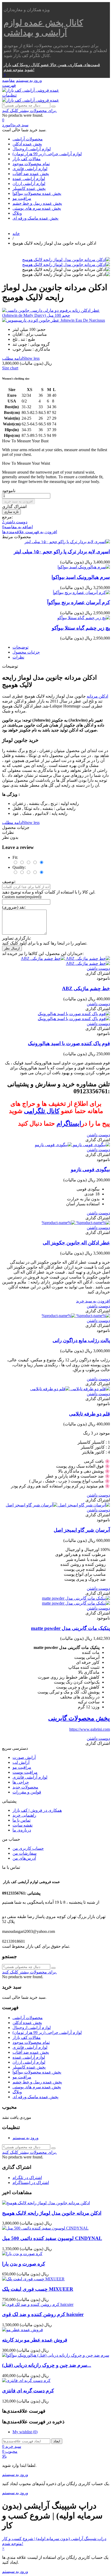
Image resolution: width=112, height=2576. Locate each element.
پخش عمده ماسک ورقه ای (35, 218)
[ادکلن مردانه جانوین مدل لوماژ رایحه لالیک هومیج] (66, 260)
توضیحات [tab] (20, 647)
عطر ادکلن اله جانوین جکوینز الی (76, 1243)
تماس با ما (21, 1820)
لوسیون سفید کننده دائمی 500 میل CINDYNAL (52, 2238)
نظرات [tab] (18, 657)
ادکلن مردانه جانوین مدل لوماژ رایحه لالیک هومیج (52, 2213)
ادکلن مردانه (97, 696)
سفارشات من (24, 1853)
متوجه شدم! (19, 70)
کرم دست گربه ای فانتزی (28, 2391)
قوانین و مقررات (27, 1792)
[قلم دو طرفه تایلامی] (70, 1389)
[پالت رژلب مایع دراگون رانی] (76, 1316)
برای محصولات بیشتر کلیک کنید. (29, 111)
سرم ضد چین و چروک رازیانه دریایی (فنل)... (47, 2365)
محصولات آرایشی (28, 139)
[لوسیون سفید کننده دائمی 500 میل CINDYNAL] (45, 2228)
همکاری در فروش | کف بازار (37, 1810)
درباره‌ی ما (22, 1830)
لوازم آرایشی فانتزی (30, 169)
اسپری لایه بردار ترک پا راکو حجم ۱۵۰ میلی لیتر (62, 552)
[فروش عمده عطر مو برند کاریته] (23, 2330)
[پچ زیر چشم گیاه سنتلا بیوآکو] (84, 618)
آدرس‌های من (24, 1858)
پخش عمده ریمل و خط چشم (37, 203)
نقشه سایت (23, 1825)
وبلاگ (17, 213)
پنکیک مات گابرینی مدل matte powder (70, 1628)
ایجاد (57, 2441)
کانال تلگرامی (42, 1111)
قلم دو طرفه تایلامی (89, 1414)
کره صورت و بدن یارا (24, 2264)
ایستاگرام (69, 1123)
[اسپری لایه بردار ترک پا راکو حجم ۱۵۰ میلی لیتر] (67, 542)
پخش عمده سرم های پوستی (37, 208)
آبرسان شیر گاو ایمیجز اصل (82, 1530)
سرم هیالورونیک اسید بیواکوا (81, 577)
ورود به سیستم (26, 2138)
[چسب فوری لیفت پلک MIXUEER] (33, 2279)
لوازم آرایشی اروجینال (32, 149)
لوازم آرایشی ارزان (29, 184)
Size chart (10, 368)
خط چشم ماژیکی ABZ (86, 988)
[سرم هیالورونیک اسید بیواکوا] (84, 567)
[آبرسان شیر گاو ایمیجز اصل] (58, 1505)
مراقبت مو (22, 198)
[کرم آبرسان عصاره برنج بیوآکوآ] (81, 592)
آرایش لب (21, 1762)
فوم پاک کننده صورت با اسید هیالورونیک (69, 1043)
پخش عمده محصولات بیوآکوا (37, 193)
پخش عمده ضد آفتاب (31, 174)
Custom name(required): (22, 897)
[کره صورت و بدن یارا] (22, 2254)
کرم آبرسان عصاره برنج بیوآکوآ (79, 602)
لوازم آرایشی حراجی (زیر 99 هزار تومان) (47, 154)
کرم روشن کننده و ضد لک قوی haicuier (43, 2314)
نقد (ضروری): (14, 907)
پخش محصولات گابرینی (79, 1718)
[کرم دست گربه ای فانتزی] (26, 2381)
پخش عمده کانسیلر (29, 188)
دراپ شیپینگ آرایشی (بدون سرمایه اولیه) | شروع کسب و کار (54, 2539)
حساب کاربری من (28, 1848)
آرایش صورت (24, 1757)
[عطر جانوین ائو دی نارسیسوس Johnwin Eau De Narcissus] (56, 320)
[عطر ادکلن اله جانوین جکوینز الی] (76, 1223)
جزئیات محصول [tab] (26, 652)
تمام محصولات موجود (31, 164)
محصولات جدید (25, 1787)
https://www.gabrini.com (90, 1729)
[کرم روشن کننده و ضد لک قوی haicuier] (38, 2304)
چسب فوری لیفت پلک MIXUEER (38, 2289)
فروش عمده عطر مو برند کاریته (35, 2340)
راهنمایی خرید (24, 1815)
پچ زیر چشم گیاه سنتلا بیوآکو (81, 628)
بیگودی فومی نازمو (90, 1169)
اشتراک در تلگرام (27, 2178)
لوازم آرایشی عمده (29, 179)
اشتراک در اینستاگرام (31, 2183)
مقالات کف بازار (27, 159)
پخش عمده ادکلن (27, 144)
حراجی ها (21, 1782)
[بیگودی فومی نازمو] (72, 1145)
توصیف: (9, 882)
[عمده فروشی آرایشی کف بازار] (31, 90)
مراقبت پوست (25, 1772)
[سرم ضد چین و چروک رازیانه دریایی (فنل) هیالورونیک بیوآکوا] (56, 2355)
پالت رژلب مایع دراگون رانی (81, 1340)
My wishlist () (25, 2432)
